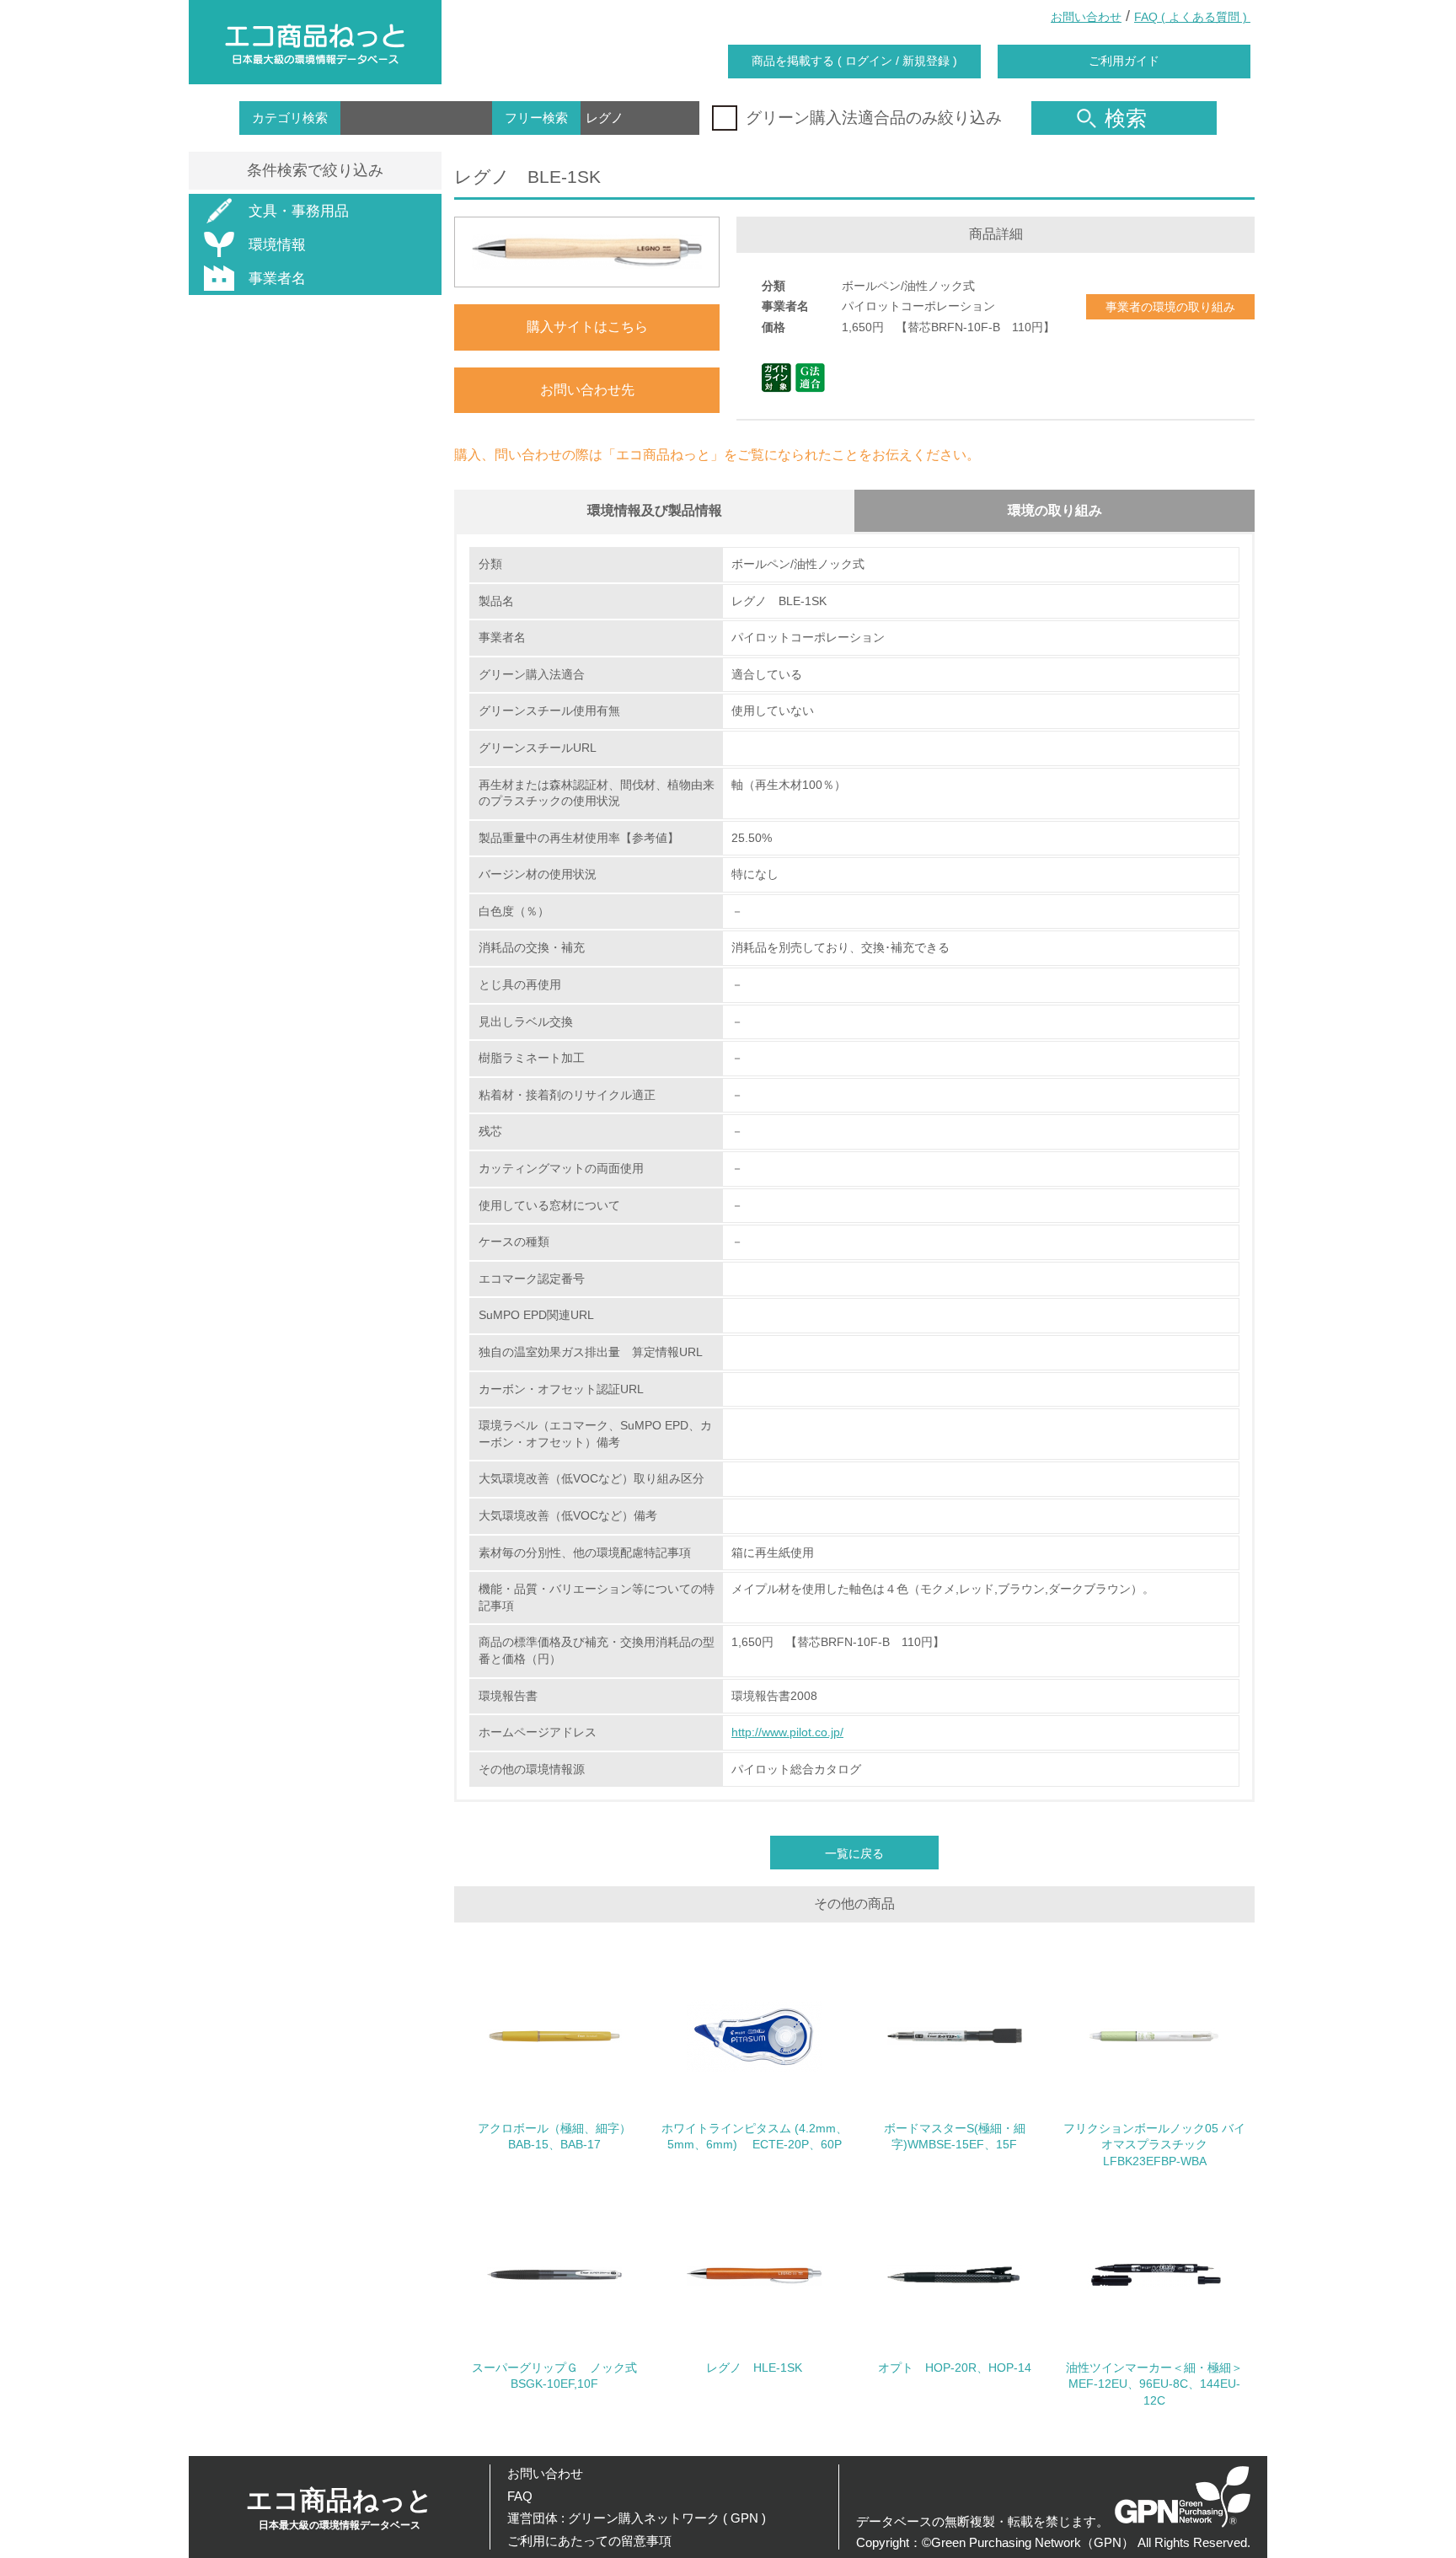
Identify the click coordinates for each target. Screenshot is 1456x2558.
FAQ (520, 2496)
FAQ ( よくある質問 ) (1192, 17)
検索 (1126, 118)
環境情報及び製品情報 (655, 510)
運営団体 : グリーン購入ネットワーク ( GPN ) (637, 2518)
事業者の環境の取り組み (1170, 307)
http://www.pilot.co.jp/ (787, 1732)
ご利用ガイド (1124, 61)
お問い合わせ (1086, 17)
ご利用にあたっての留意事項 (589, 2541)
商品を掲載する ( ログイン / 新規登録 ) (854, 61)
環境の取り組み (1055, 510)
